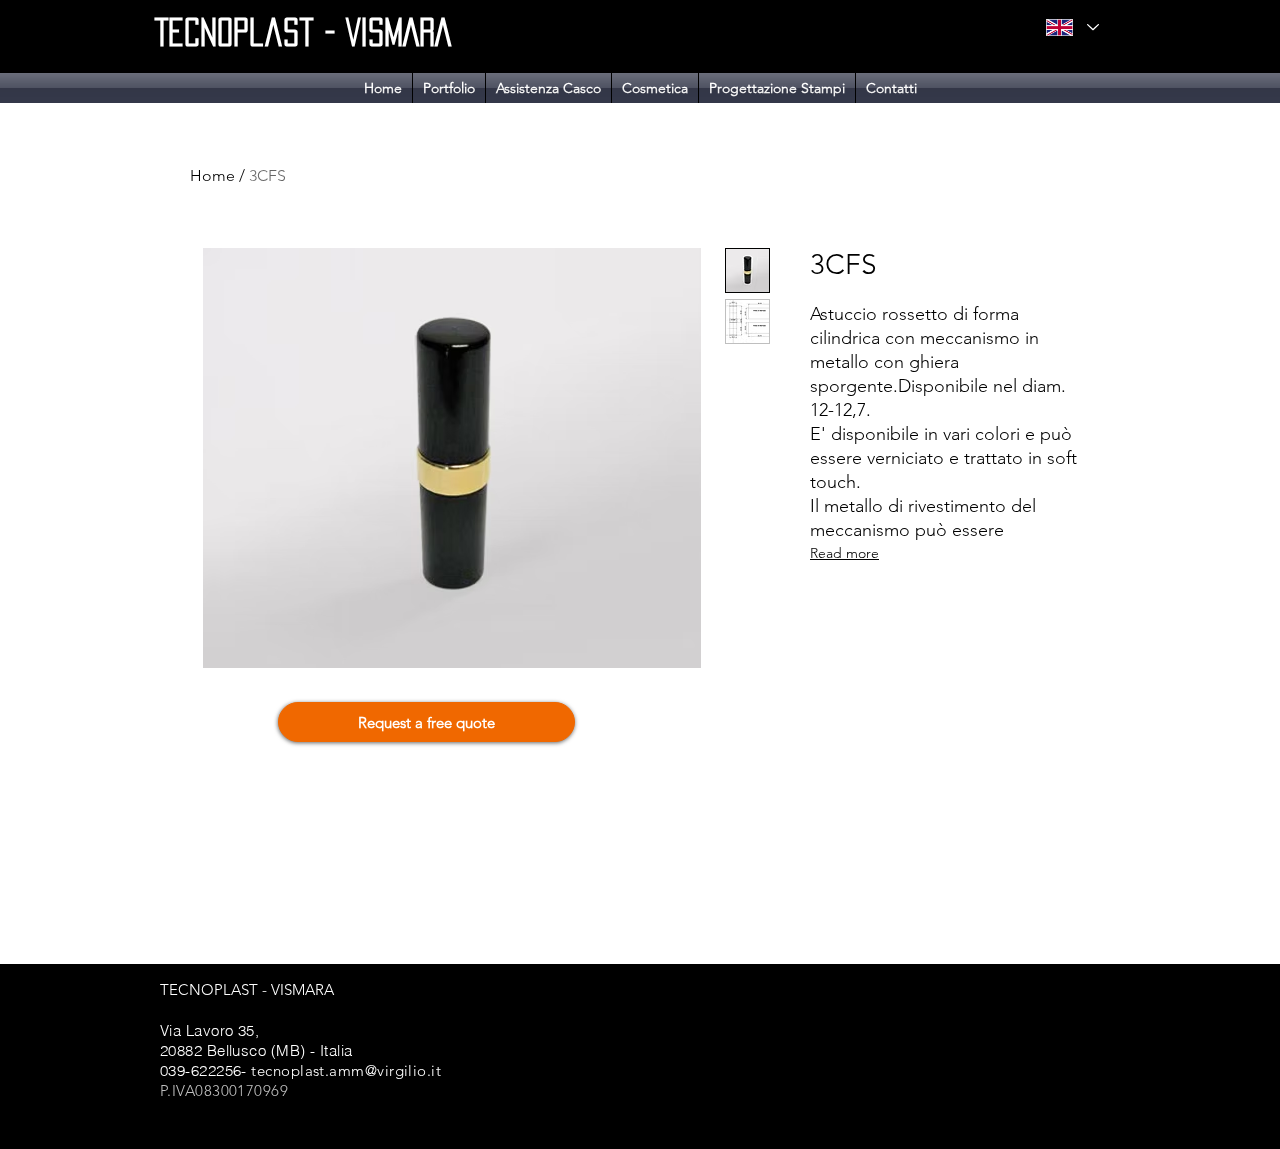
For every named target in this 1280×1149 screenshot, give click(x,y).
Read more (844, 553)
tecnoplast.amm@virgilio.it (346, 1070)
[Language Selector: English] (1072, 27)
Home (212, 175)
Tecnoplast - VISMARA (303, 32)
